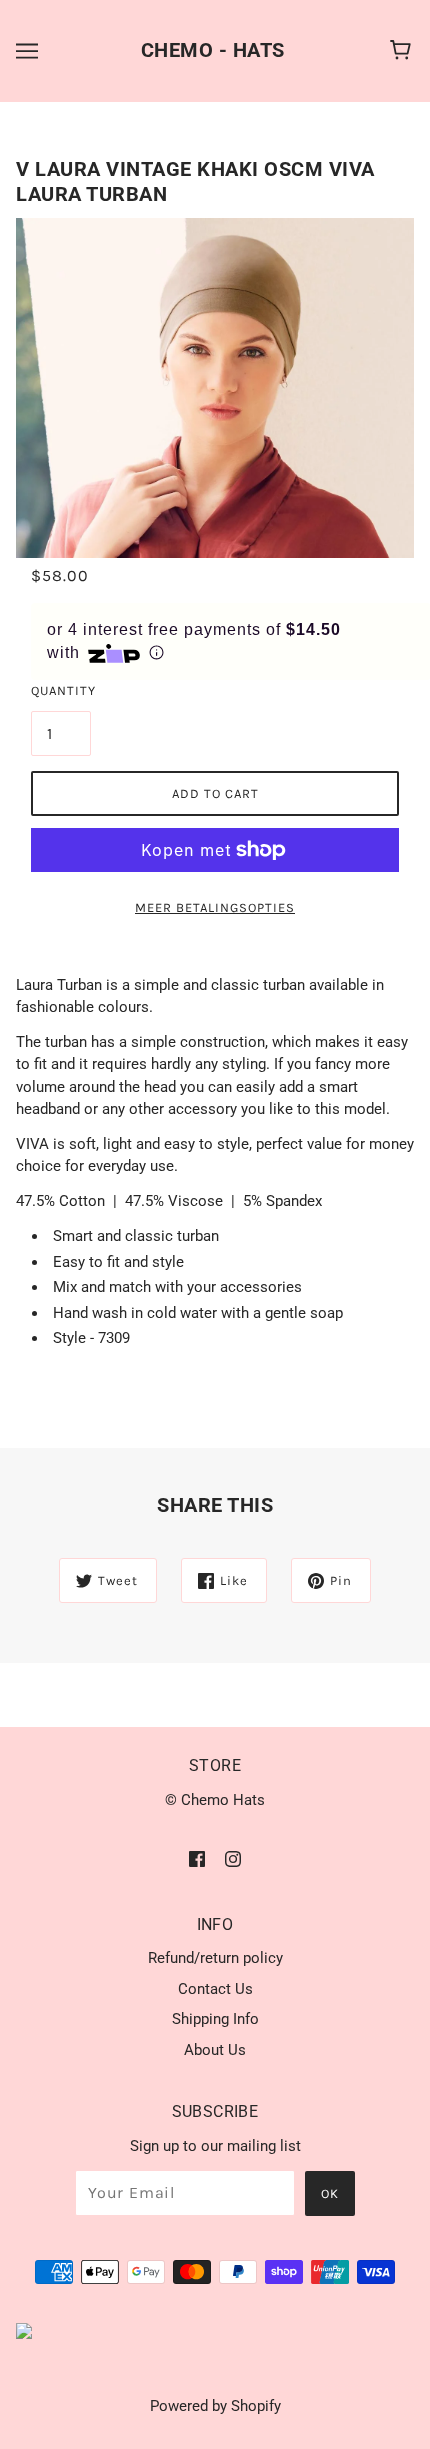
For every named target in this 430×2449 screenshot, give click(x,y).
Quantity (61, 690)
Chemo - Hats (213, 50)
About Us (215, 2050)
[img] (197, 1858)
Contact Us (215, 1989)
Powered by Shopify (215, 2406)
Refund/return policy (215, 1958)
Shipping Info (215, 2019)
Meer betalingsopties (215, 907)
